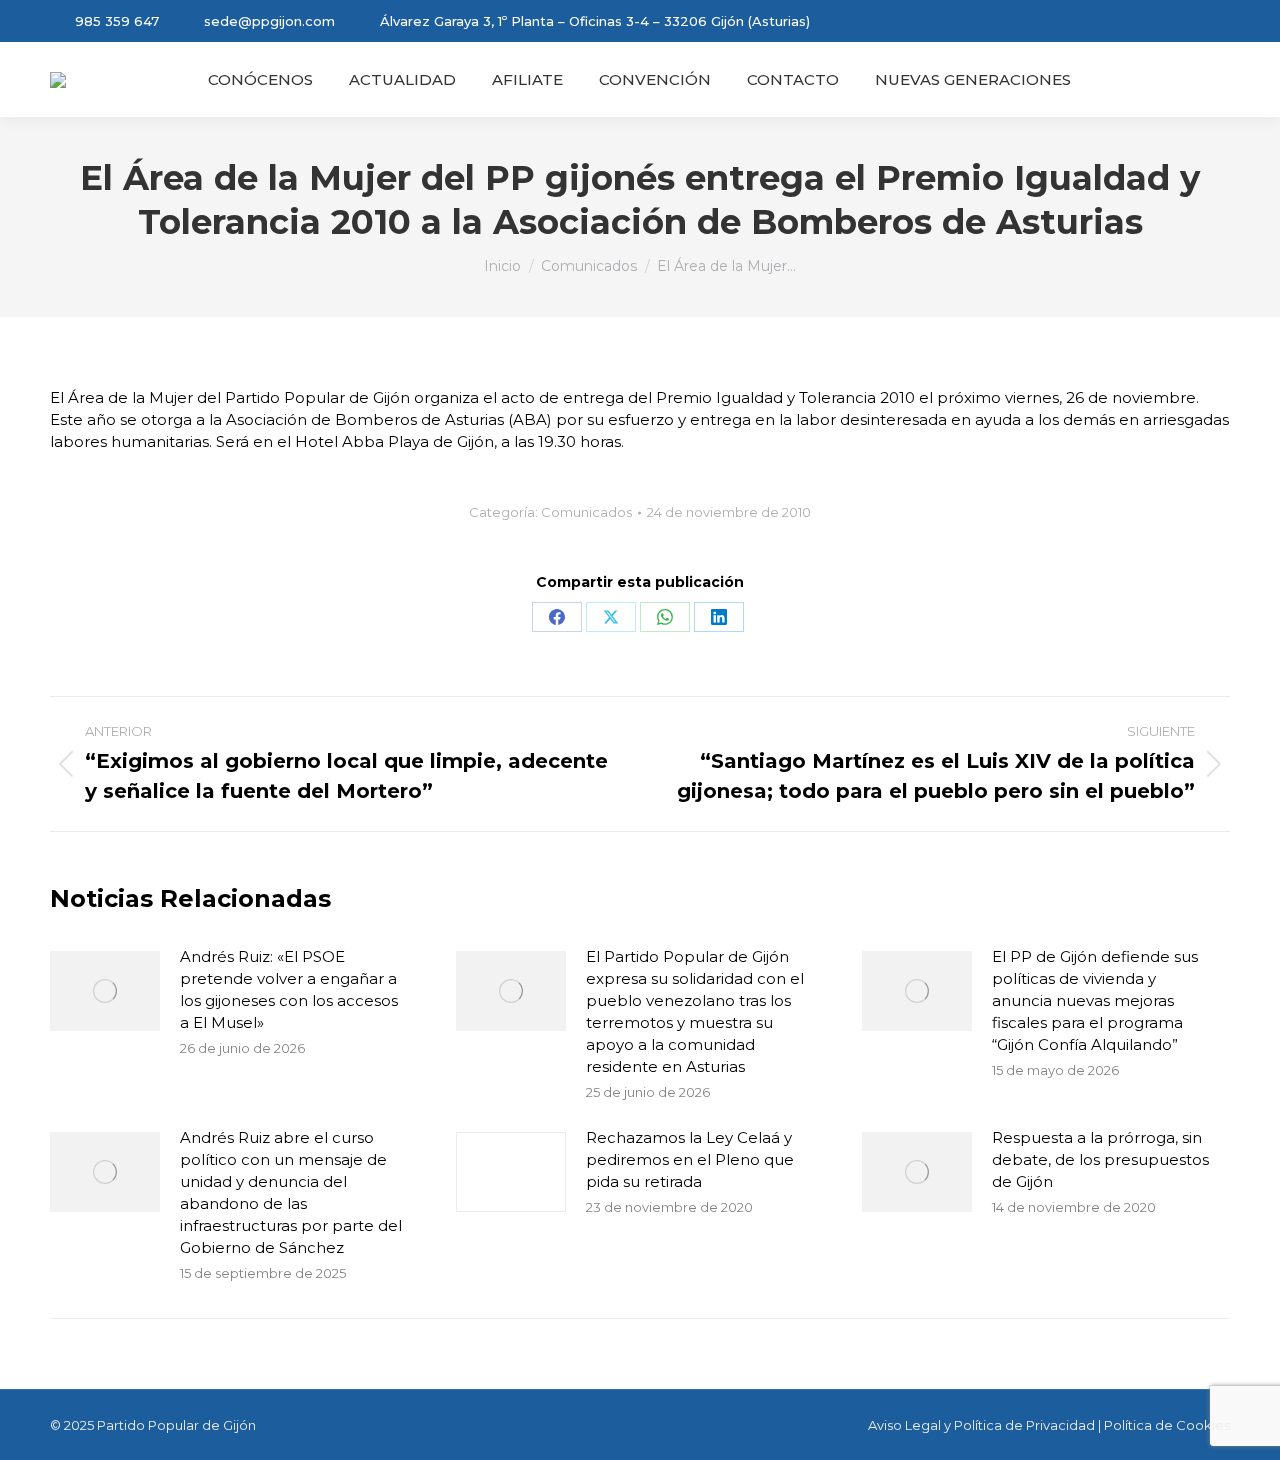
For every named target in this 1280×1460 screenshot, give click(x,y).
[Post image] (105, 991)
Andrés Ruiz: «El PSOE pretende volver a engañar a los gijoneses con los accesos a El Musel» (289, 989)
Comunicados (586, 512)
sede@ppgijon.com (269, 21)
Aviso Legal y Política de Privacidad (981, 1425)
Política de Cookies (1167, 1425)
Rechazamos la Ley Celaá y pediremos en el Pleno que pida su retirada (690, 1159)
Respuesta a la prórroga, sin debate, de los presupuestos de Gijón (1100, 1159)
